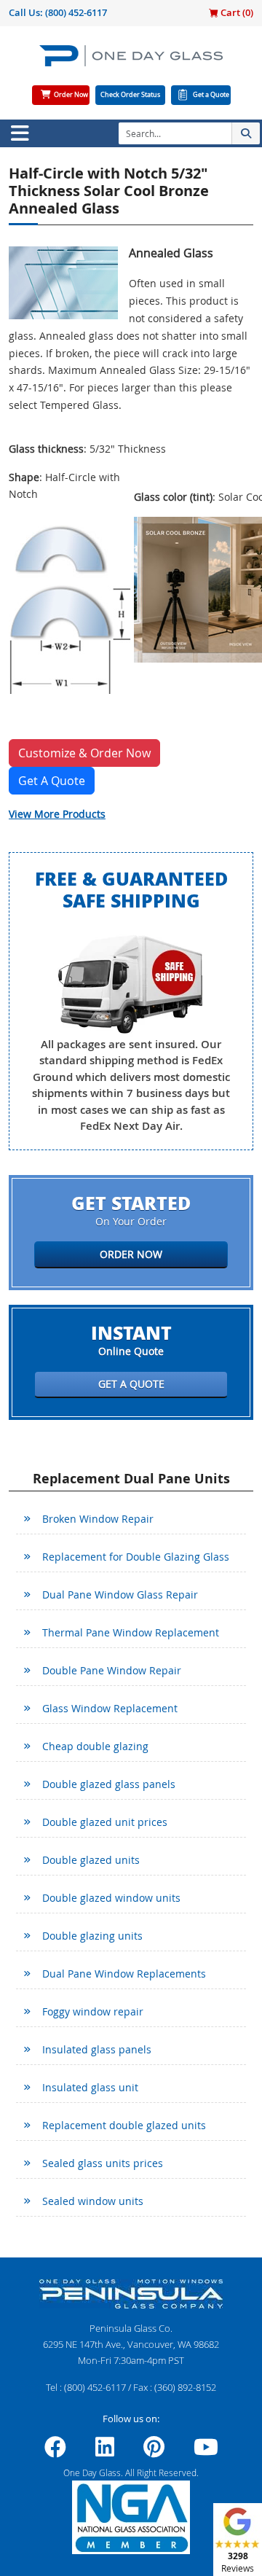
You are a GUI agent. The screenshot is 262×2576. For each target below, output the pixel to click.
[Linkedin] (105, 2451)
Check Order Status (130, 95)
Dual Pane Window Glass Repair (120, 1595)
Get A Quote (52, 781)
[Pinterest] (154, 2451)
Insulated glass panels (97, 2049)
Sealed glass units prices (103, 2163)
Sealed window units (93, 2201)
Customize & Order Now (84, 753)
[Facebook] (55, 2451)
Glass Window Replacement (110, 1708)
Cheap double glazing (95, 1746)
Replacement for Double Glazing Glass (136, 1557)
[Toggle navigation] (20, 133)
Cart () (236, 12)
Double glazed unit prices (105, 1822)
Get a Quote (211, 95)
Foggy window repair (93, 2011)
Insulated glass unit (90, 2087)
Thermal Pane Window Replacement (131, 1632)
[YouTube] (206, 2451)
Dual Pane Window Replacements (124, 1974)
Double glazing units (92, 1936)
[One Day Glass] (131, 62)
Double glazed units (91, 1860)
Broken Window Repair (98, 1519)
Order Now (71, 95)
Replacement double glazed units (124, 2125)
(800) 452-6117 (76, 12)
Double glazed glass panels (109, 1784)
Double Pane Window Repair (112, 1670)
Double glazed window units (111, 1898)
